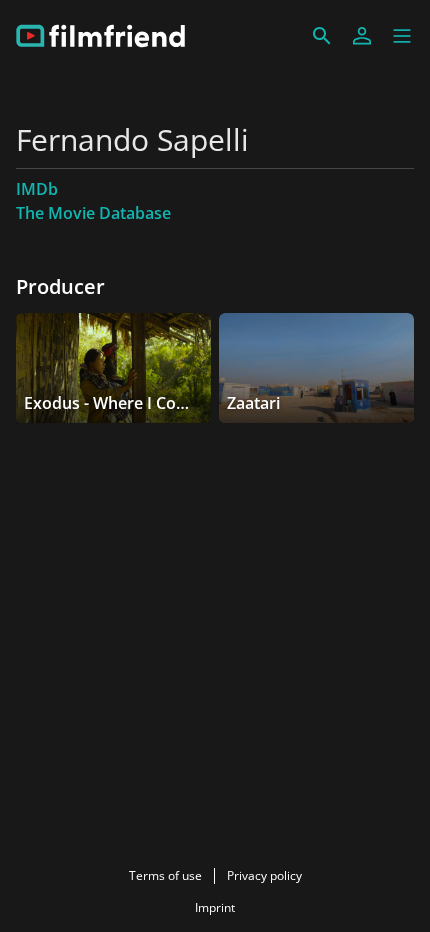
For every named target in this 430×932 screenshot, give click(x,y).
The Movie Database (93, 213)
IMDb (37, 189)
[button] (402, 36)
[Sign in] (362, 36)
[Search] (322, 36)
